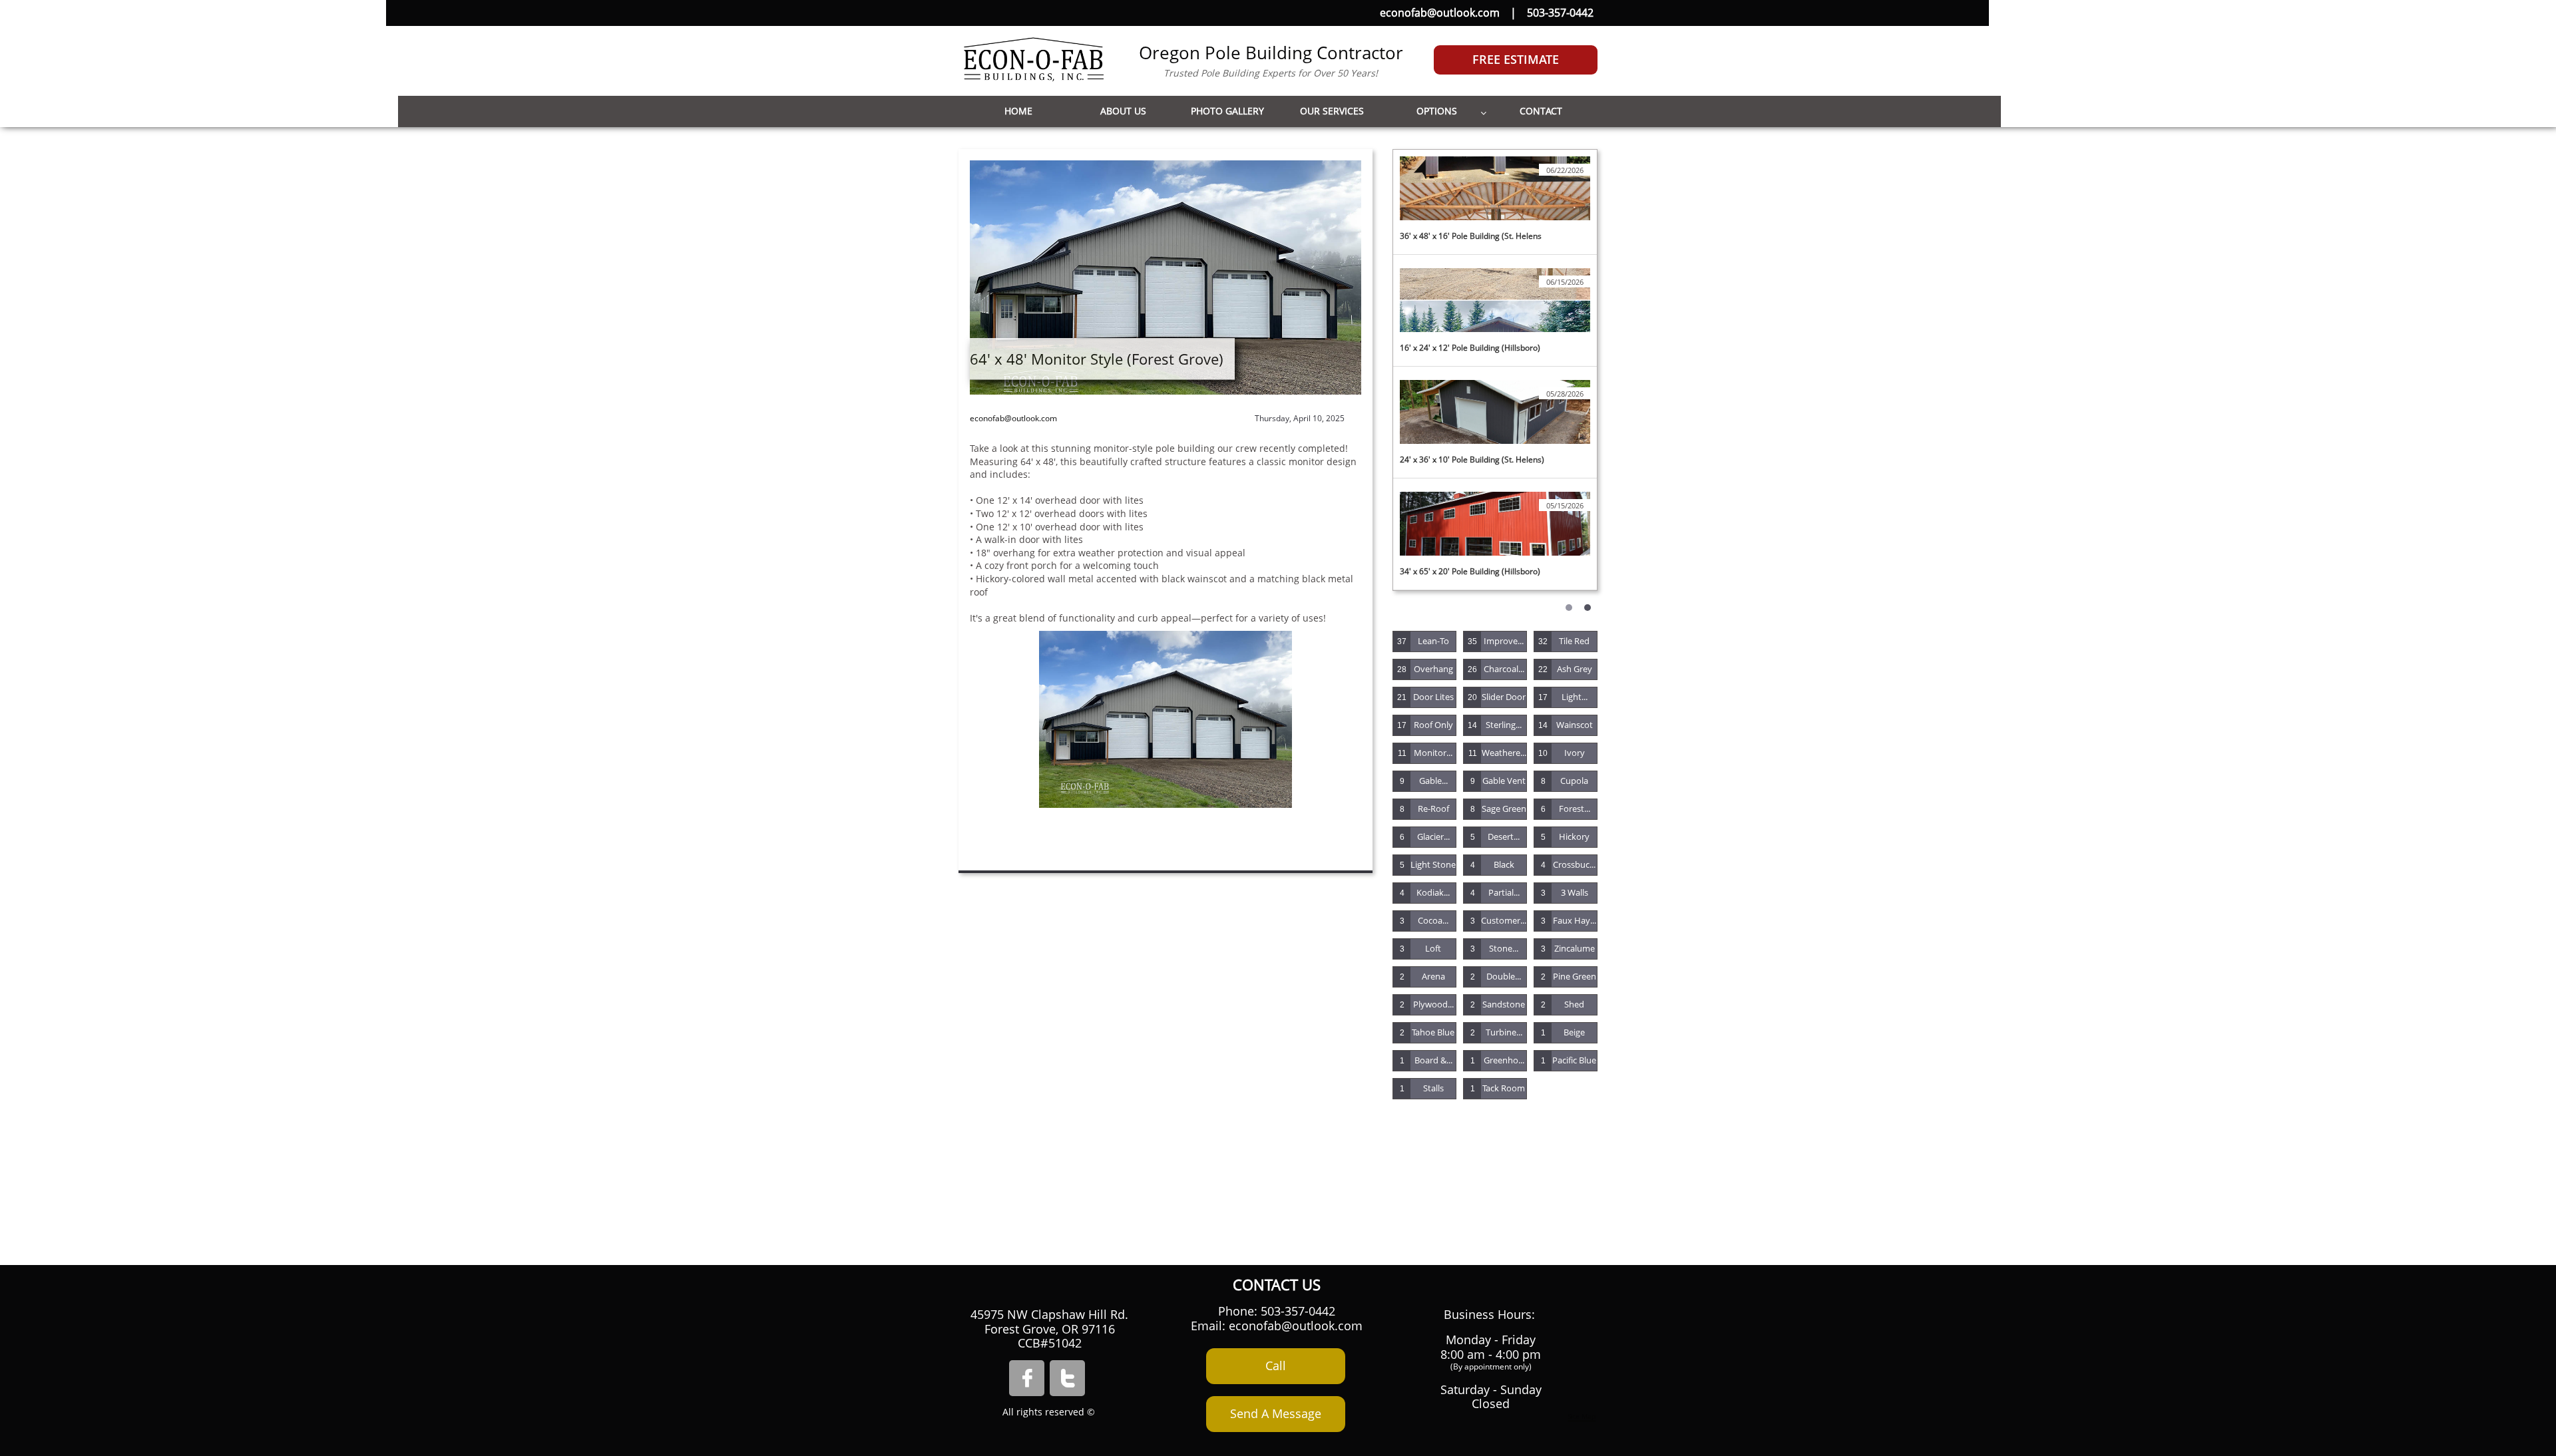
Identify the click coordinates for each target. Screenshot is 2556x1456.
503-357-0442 (1560, 13)
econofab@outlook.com (1440, 13)
